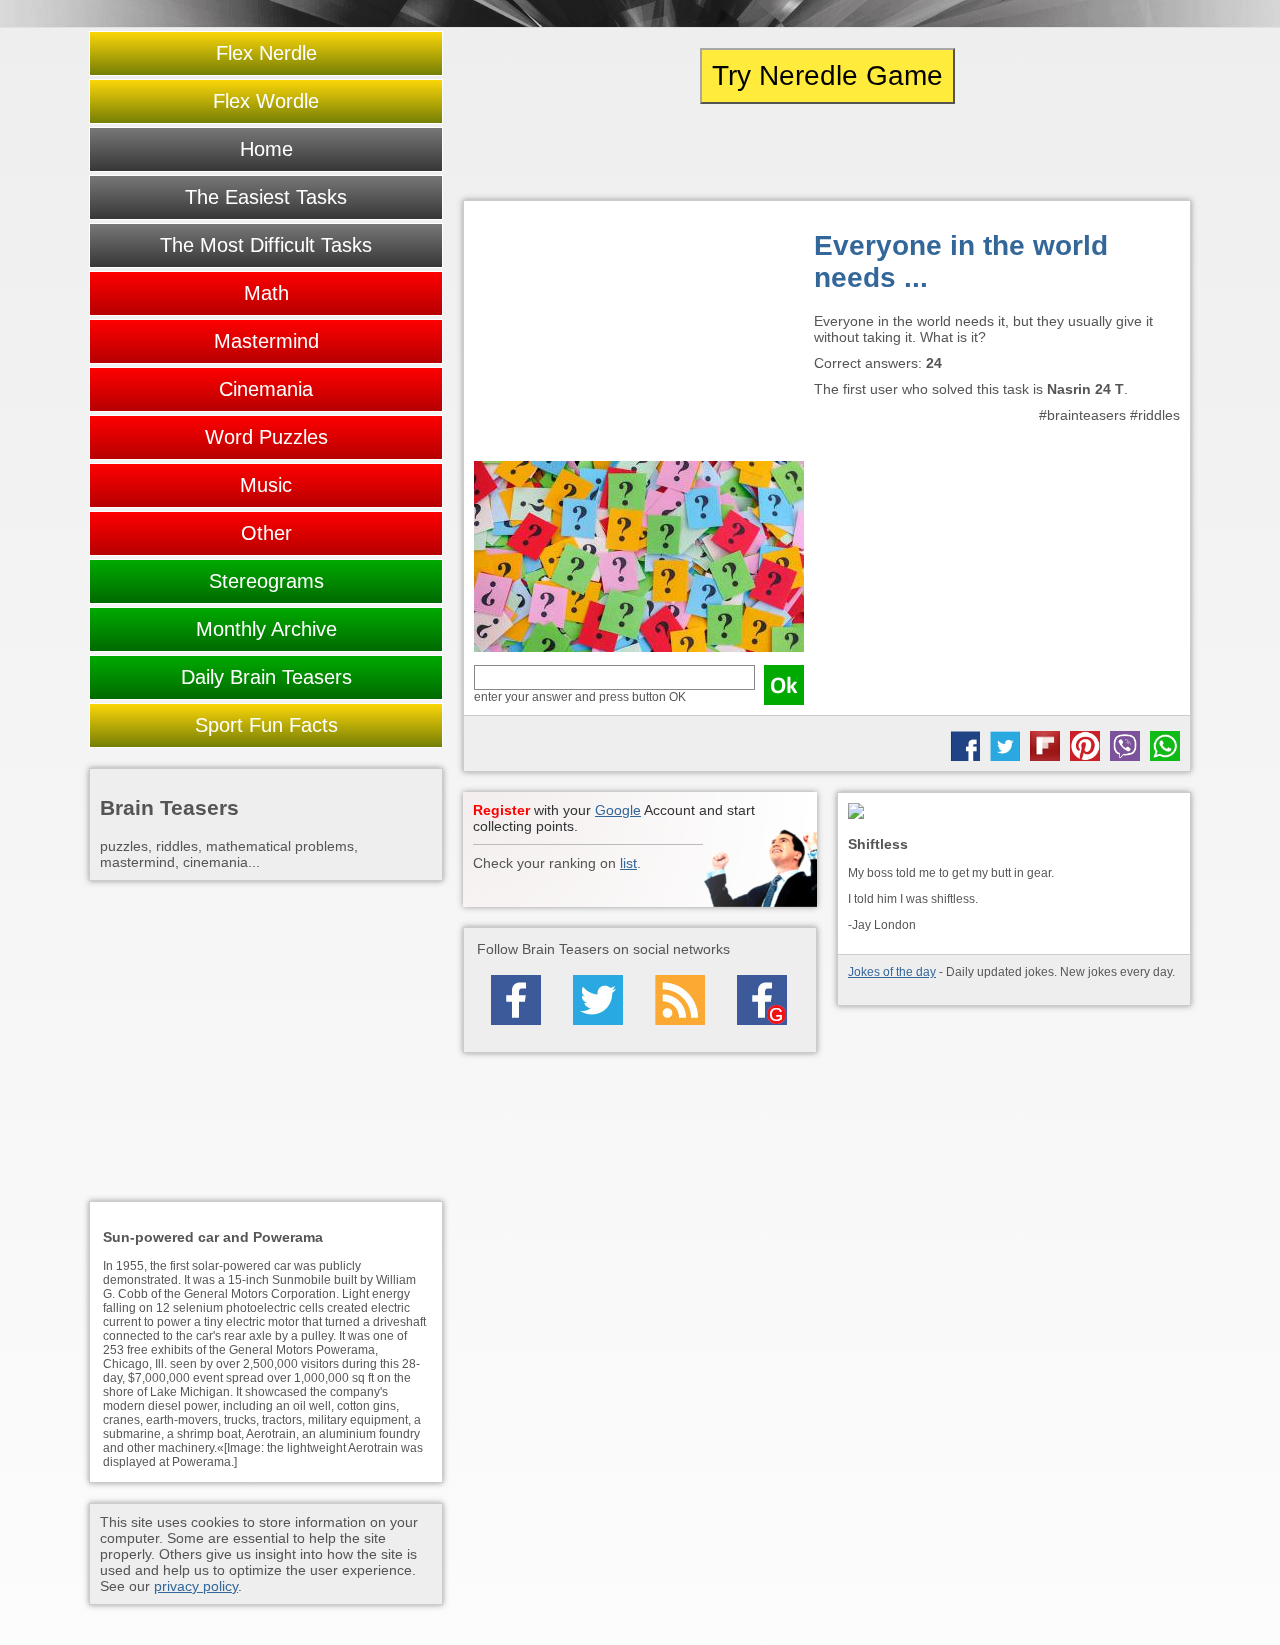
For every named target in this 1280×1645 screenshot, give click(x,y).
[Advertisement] (639, 336)
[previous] (573, 152)
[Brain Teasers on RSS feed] (680, 1000)
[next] (1081, 152)
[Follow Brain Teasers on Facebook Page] (516, 1000)
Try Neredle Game (827, 75)
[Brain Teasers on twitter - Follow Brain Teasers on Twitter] (598, 1000)
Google (618, 810)
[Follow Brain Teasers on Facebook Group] (762, 1000)
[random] (827, 152)
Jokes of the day (892, 972)
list (628, 863)
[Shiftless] (1014, 812)
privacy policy (196, 1586)
